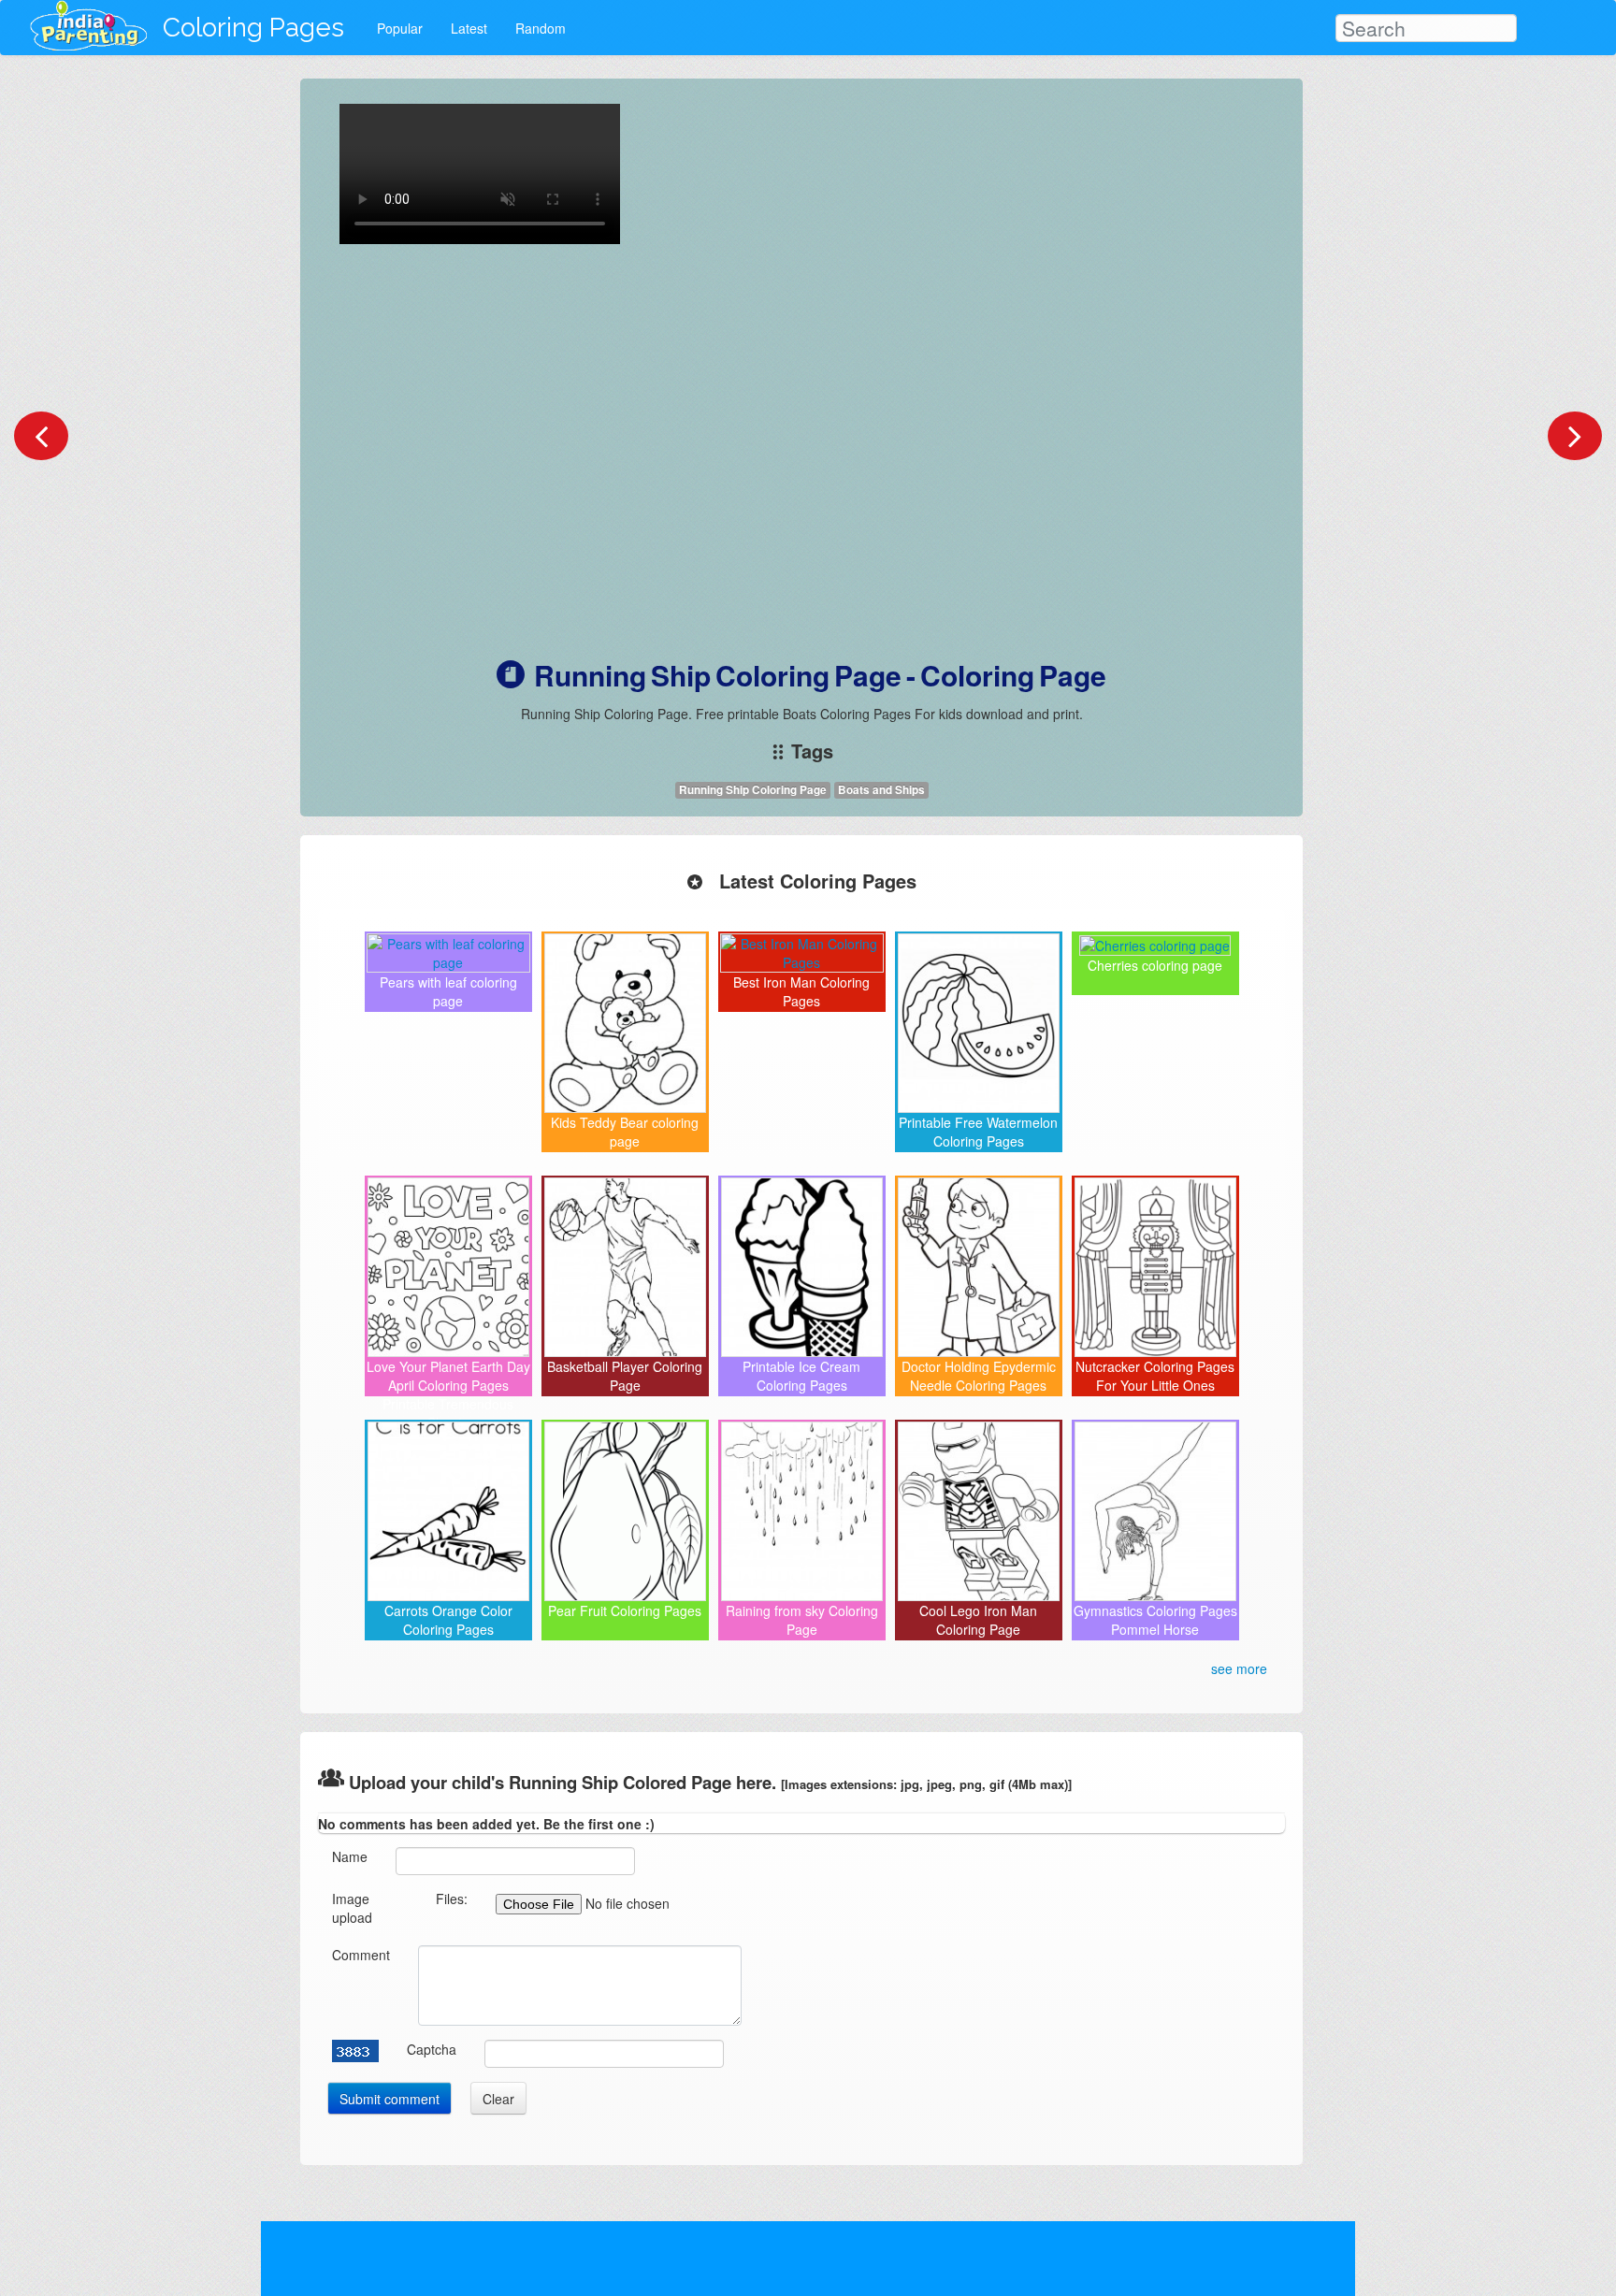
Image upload (352, 1908)
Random (541, 28)
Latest (469, 28)
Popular (400, 28)
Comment (361, 1955)
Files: (452, 1899)
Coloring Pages (253, 28)
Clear (498, 2099)
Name (350, 1856)
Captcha (432, 2049)
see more (1239, 1668)
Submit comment (390, 2099)
